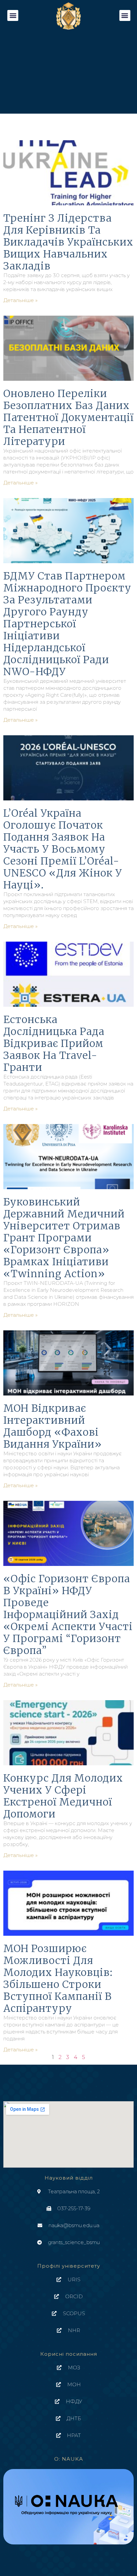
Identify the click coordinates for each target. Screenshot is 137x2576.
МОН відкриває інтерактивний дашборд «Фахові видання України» (53, 1426)
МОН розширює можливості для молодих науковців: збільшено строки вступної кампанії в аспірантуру (58, 1978)
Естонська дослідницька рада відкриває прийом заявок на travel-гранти (54, 1043)
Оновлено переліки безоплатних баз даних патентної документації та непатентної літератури (68, 417)
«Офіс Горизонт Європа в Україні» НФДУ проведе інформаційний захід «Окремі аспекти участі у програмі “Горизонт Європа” (68, 1614)
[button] (13, 15)
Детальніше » (20, 300)
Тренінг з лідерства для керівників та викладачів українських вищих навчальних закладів (68, 242)
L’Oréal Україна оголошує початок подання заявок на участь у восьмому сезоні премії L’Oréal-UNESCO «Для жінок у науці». (63, 849)
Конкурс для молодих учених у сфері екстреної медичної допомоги (63, 1796)
